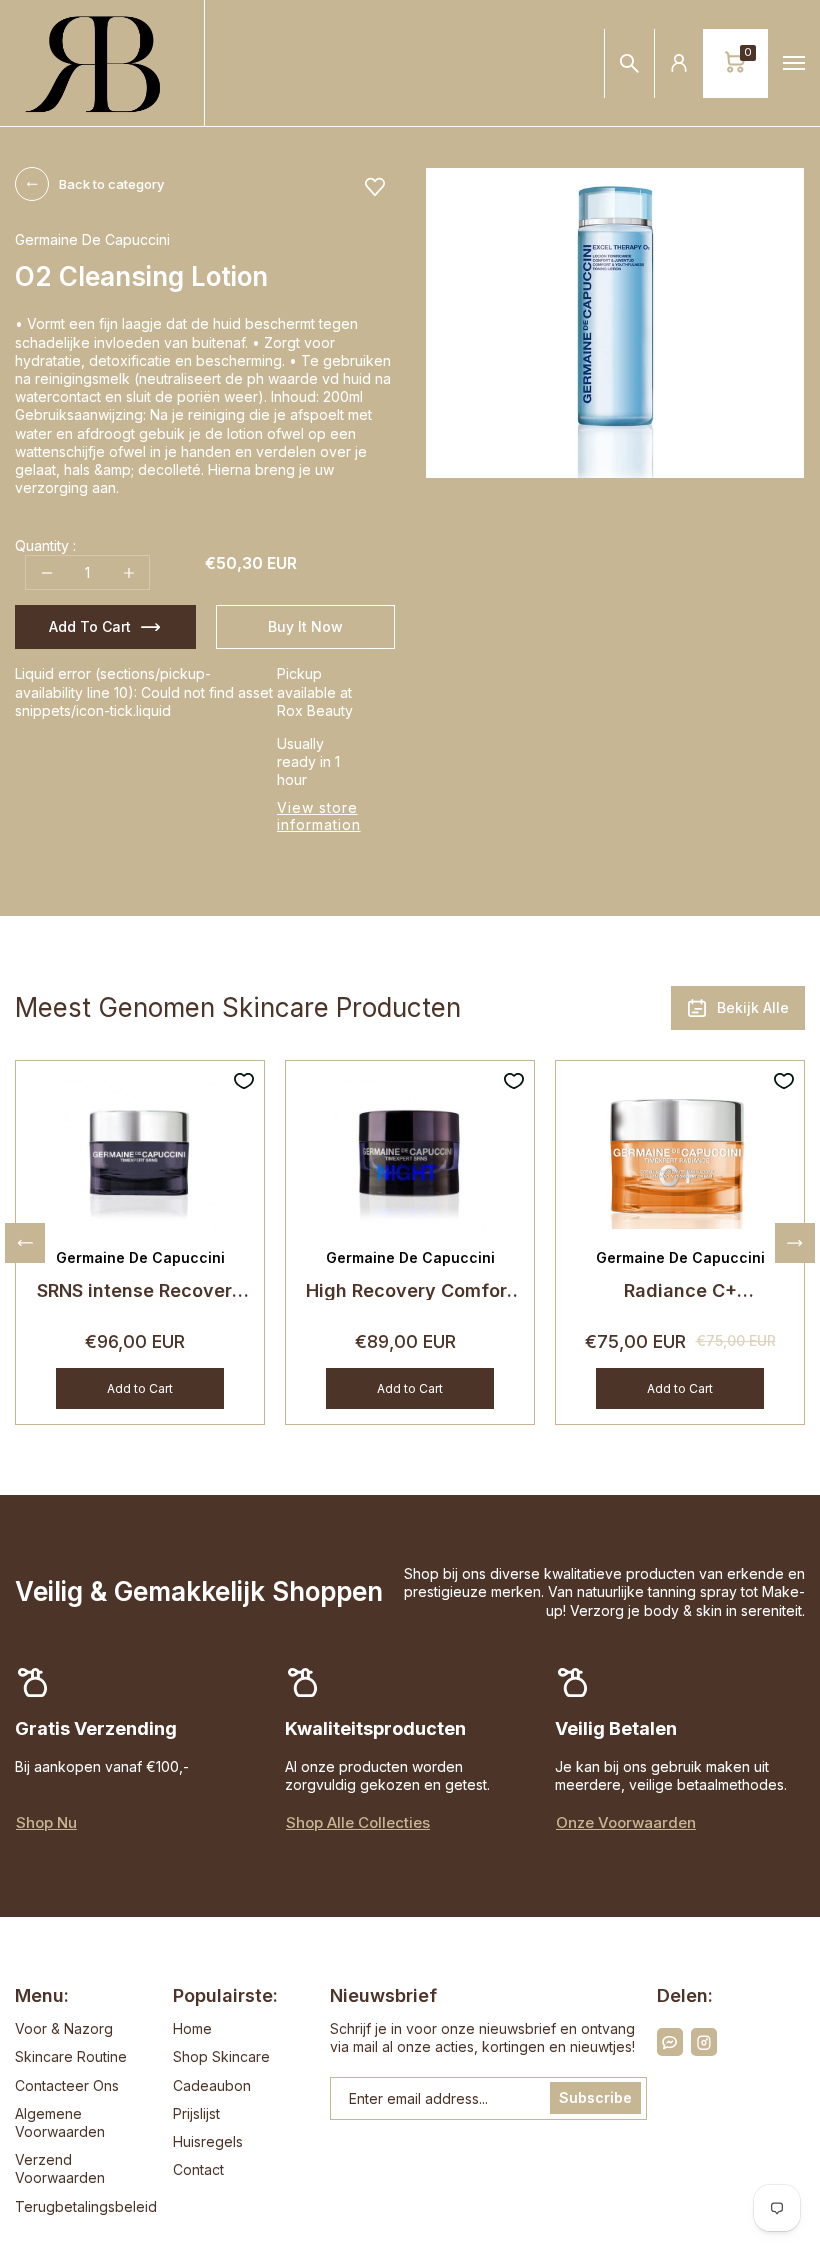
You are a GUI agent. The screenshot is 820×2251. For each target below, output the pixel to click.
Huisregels (208, 2141)
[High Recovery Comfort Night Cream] (410, 1152)
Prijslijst (196, 2113)
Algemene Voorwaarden (60, 2122)
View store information (319, 816)
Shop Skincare (221, 2056)
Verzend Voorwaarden (60, 2168)
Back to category (111, 184)
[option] (615, 323)
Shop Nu (46, 1822)
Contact (198, 2169)
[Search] (629, 63)
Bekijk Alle (753, 1007)
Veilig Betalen (616, 1729)
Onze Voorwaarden (626, 1822)
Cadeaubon (212, 2085)
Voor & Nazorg (64, 2028)
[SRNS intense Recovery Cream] (140, 1152)
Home (192, 2028)
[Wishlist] (375, 187)
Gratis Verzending (96, 1729)
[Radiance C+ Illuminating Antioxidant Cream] (680, 1152)
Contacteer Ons (67, 2085)
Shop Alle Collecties (358, 1822)
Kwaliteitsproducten (375, 1729)
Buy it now (305, 626)
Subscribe (595, 2097)
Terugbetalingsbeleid (86, 2206)
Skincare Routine (71, 2056)
